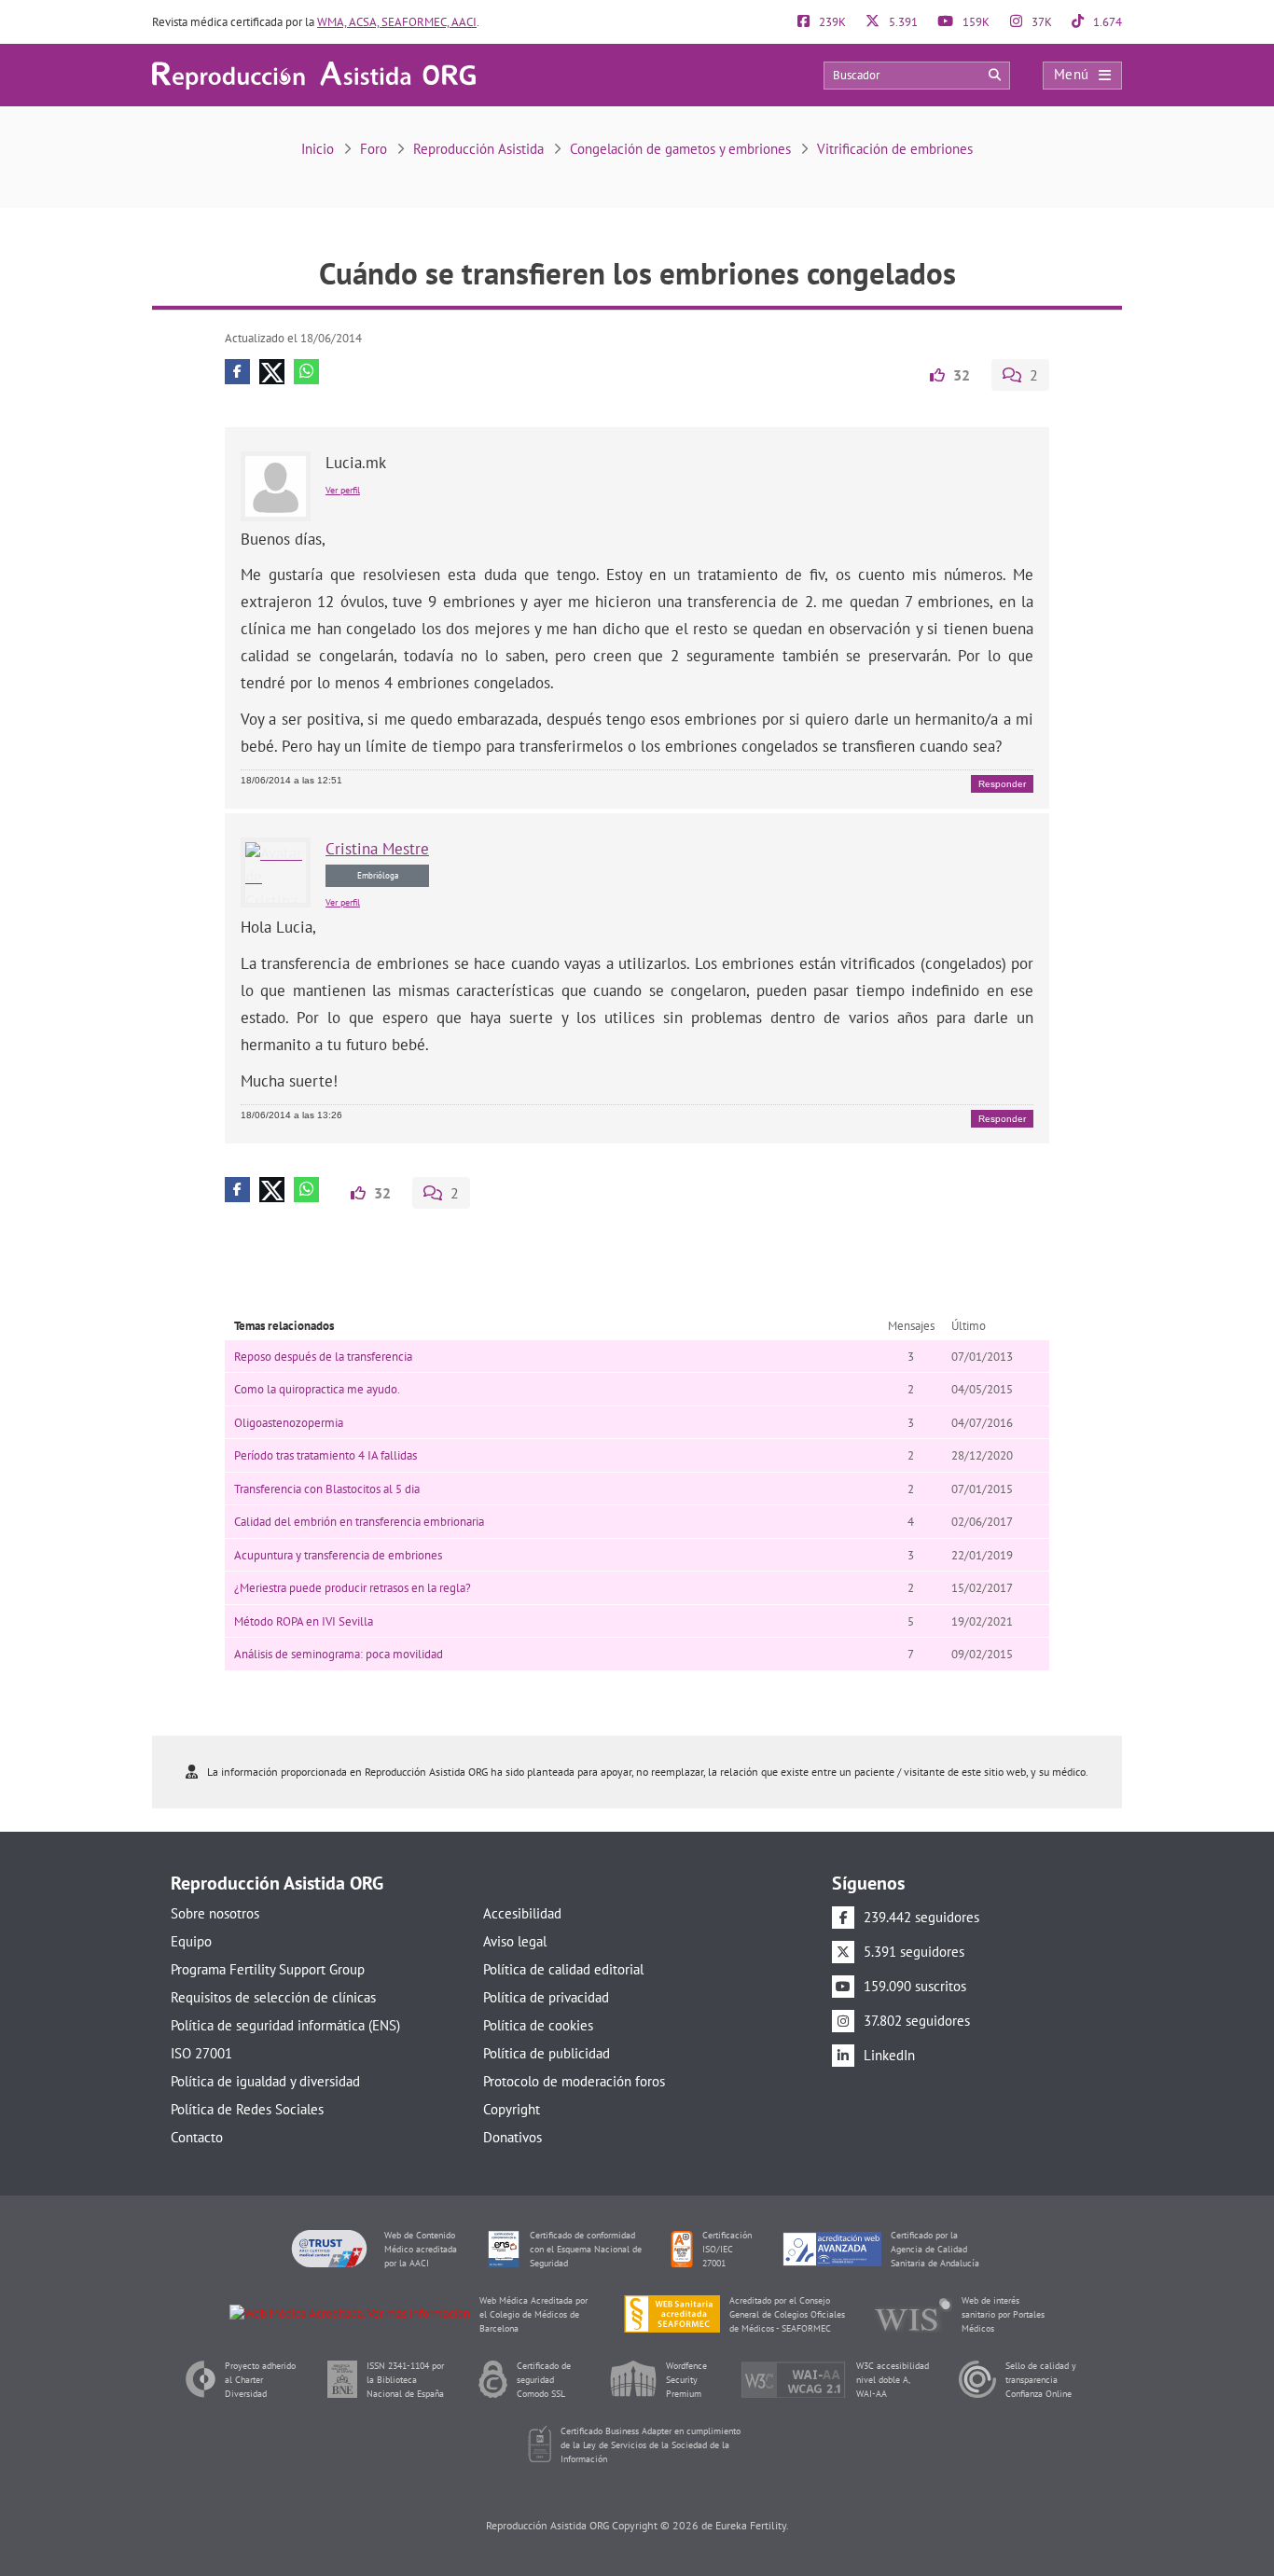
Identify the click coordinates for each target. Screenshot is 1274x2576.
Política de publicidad (547, 2053)
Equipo (191, 1941)
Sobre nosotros (215, 1913)
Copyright (512, 2109)
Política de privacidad (546, 1997)
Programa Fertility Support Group (268, 1969)
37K (1040, 22)
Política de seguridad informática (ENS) (285, 2025)
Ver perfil (343, 490)
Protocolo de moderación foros (574, 2081)
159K (975, 22)
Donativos (512, 2137)
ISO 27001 (201, 2053)
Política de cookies (538, 2025)
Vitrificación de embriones (895, 149)
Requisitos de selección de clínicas (273, 1997)
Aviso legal (515, 1941)
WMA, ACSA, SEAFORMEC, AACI (397, 22)
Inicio (318, 149)
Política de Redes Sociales (247, 2109)
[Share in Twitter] (272, 372)
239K (831, 22)
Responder (1002, 784)
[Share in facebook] (237, 372)
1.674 (1106, 22)
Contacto (197, 2137)
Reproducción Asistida (478, 149)
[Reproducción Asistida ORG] (314, 74)
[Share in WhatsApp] (306, 372)
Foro (374, 149)
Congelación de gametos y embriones (680, 149)
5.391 (902, 22)
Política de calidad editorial (563, 1969)
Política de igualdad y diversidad (265, 2081)
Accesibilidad (522, 1913)
